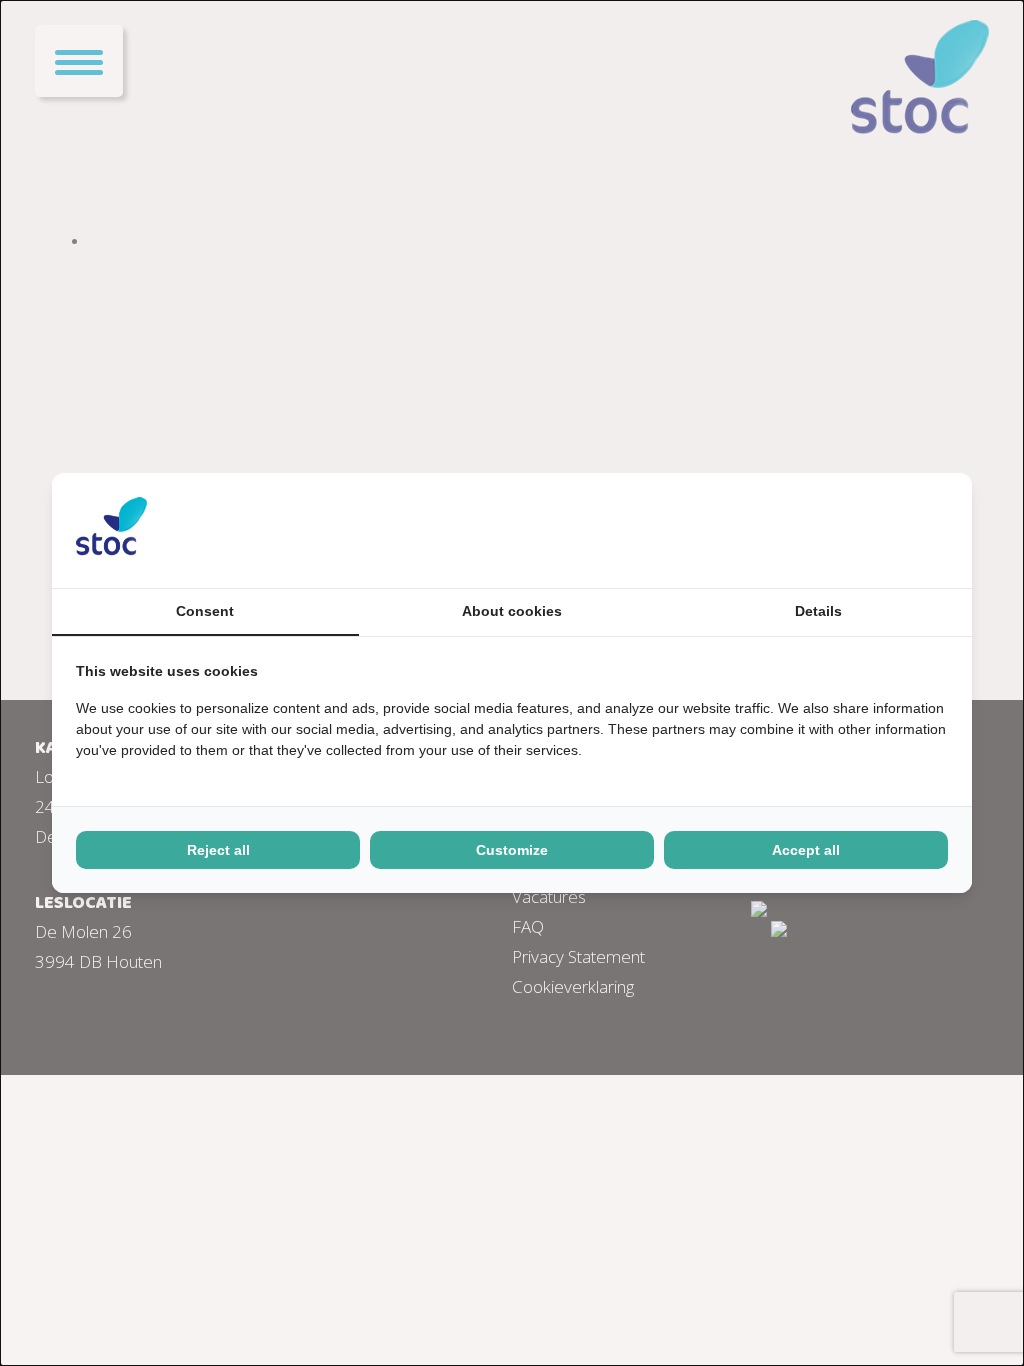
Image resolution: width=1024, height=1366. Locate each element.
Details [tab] (818, 611)
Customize (512, 850)
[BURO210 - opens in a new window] (873, 530)
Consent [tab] (205, 611)
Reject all (218, 850)
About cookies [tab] (512, 611)
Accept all (806, 850)
